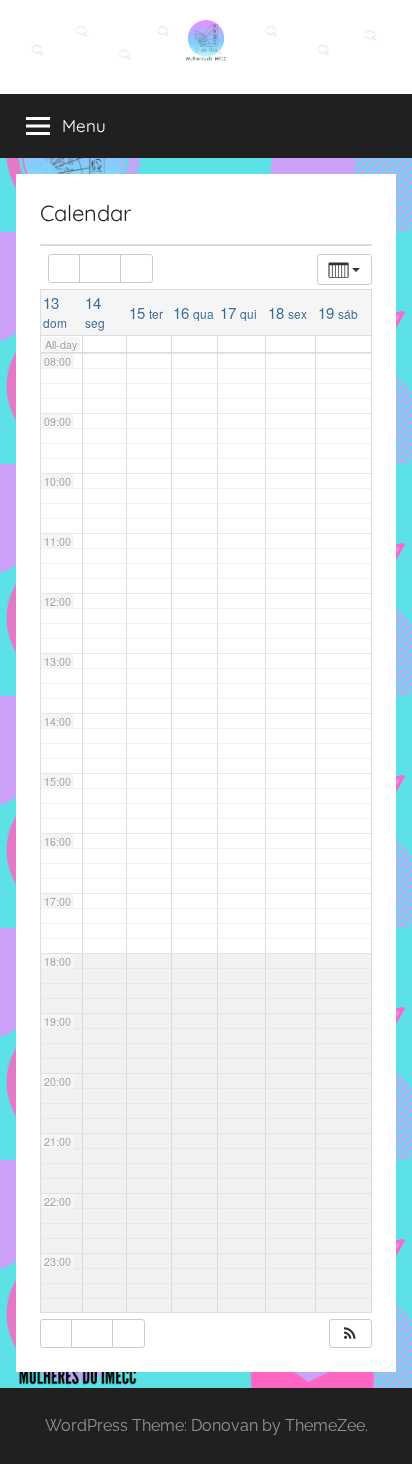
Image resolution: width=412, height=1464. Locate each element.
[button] (350, 1333)
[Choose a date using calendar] (100, 268)
